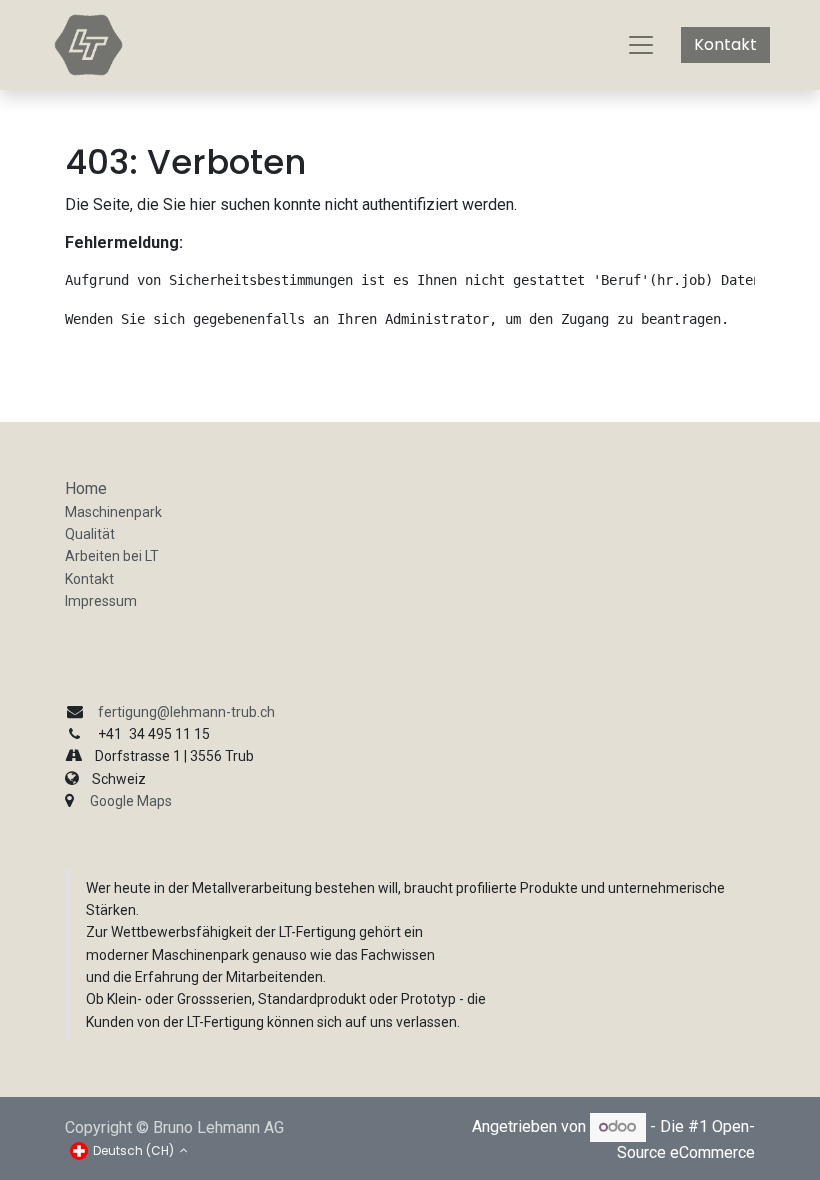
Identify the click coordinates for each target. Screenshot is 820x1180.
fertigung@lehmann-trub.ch (186, 712)
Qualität (90, 534)
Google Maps (131, 801)
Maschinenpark (113, 512)
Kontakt (725, 44)
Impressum (101, 601)
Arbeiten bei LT (112, 556)
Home (86, 488)
